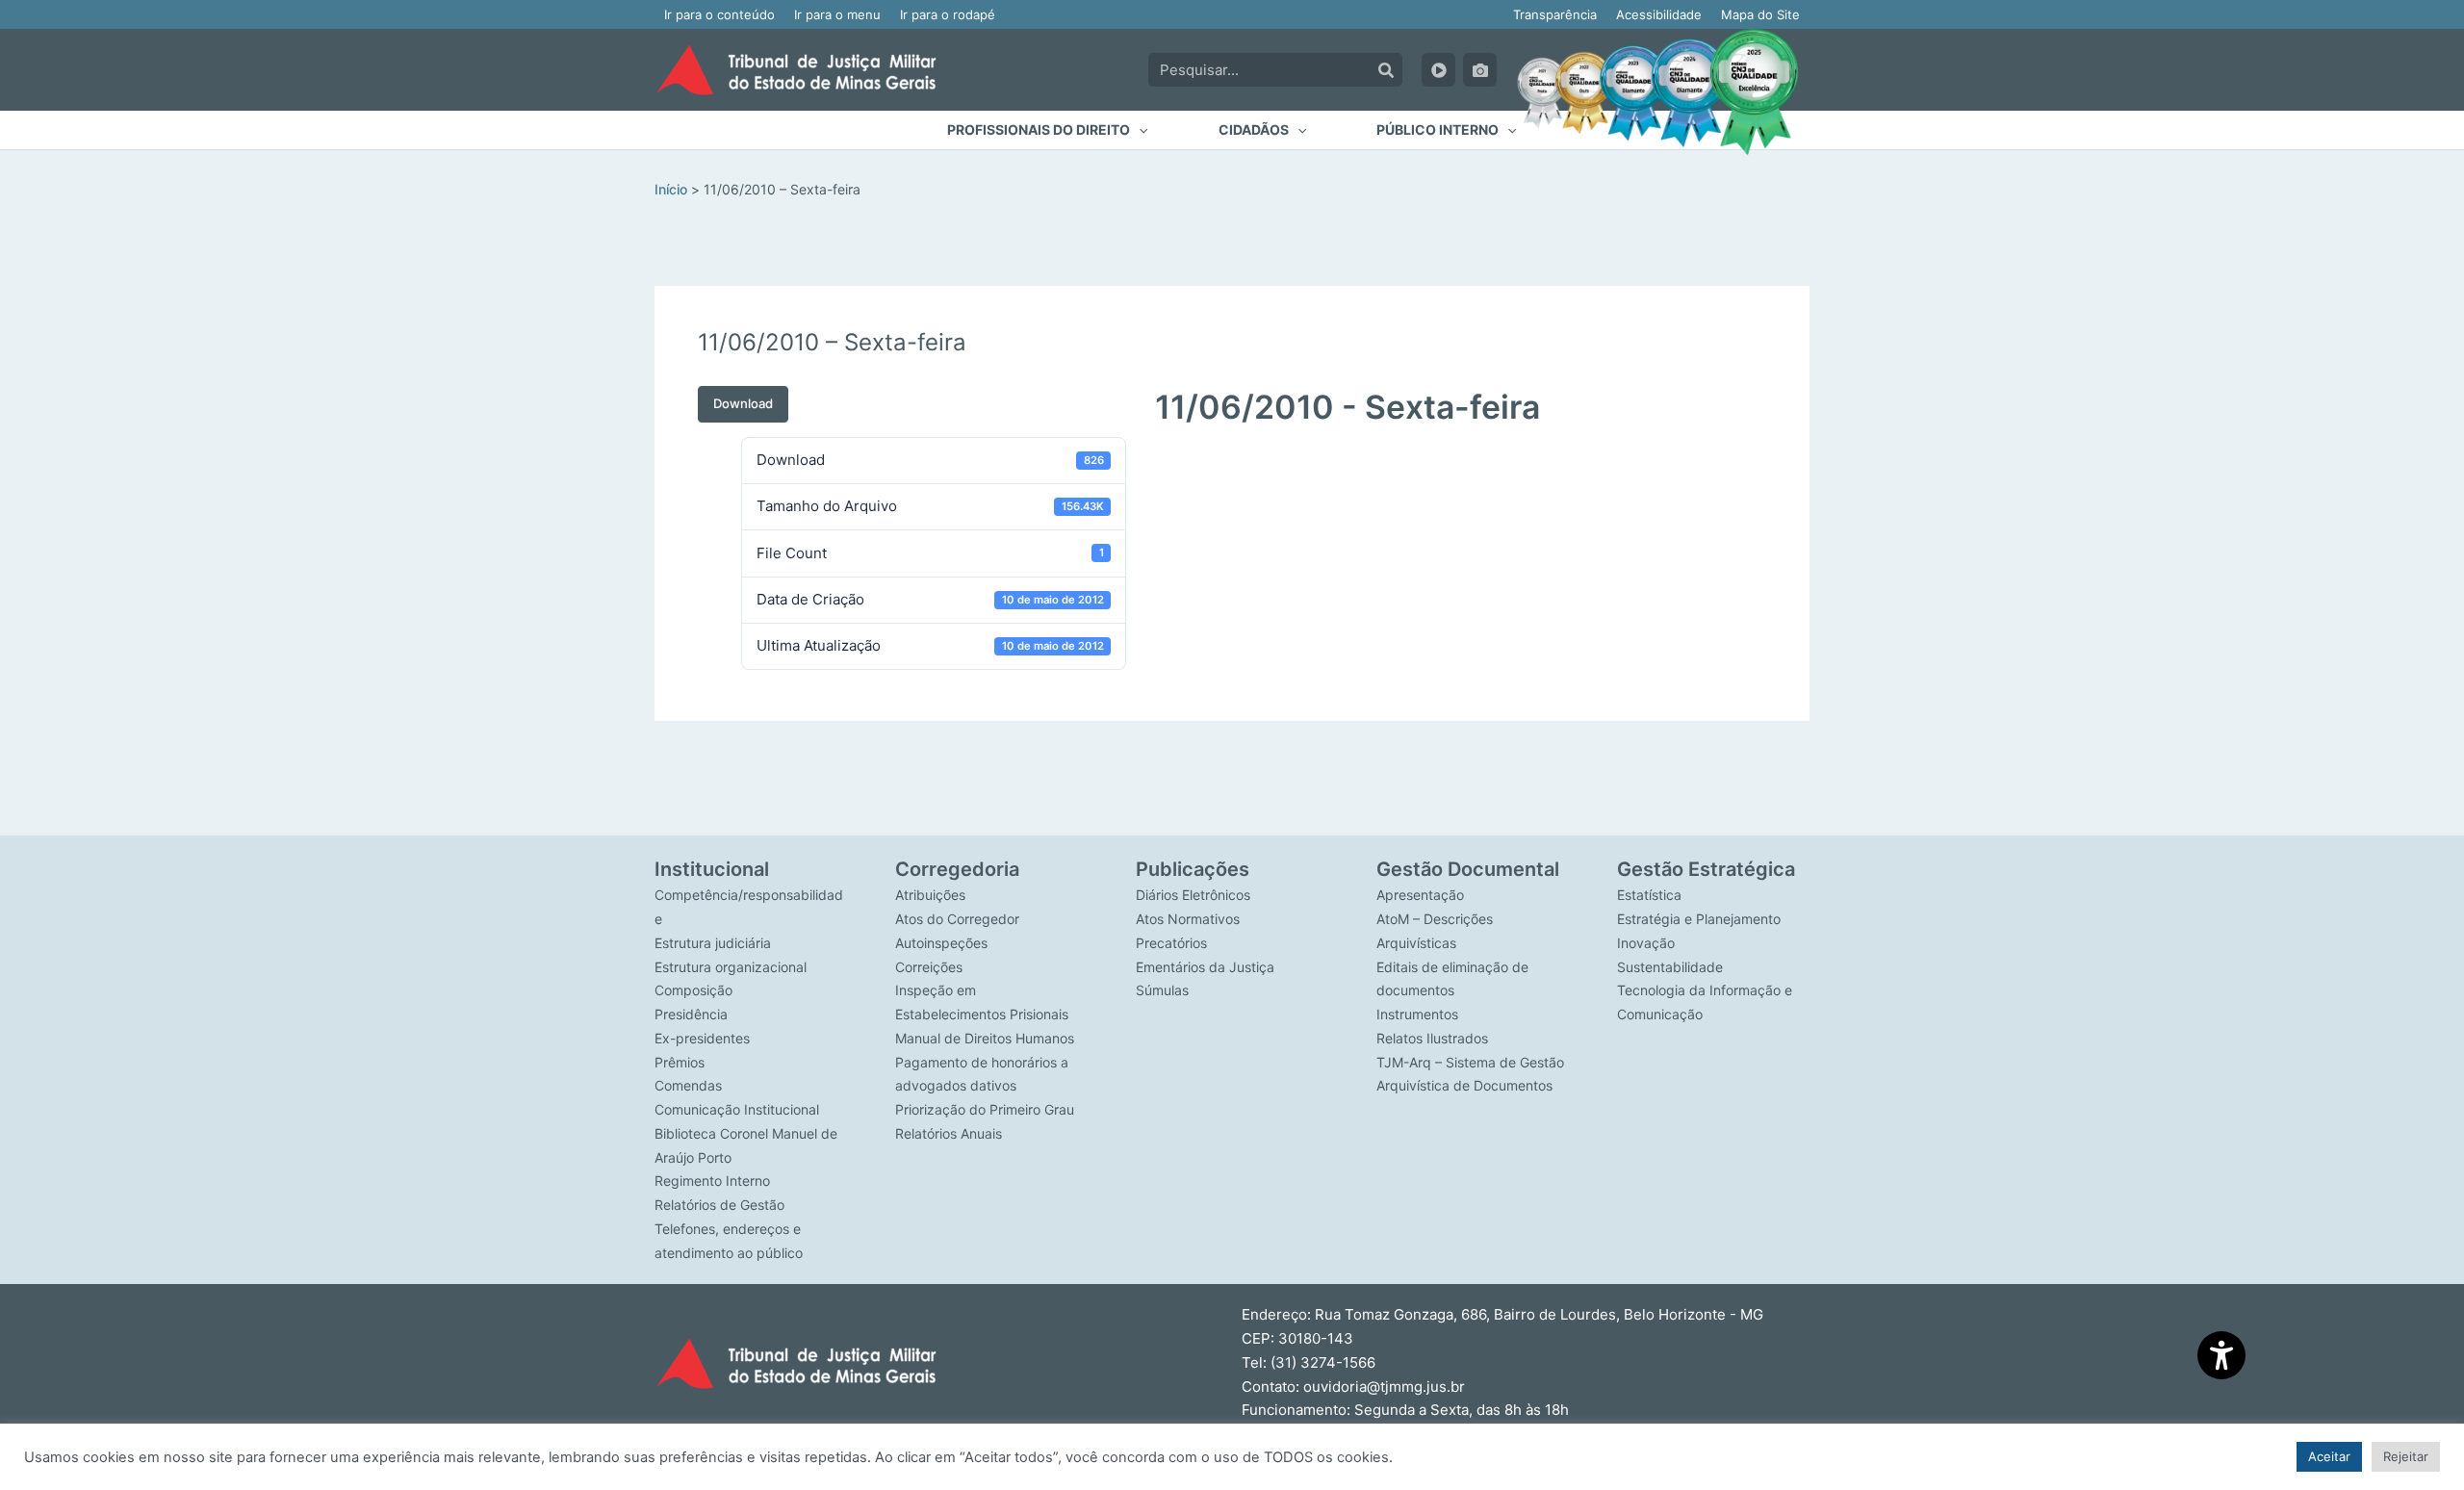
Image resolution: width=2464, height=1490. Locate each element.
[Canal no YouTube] (1438, 70)
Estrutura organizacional (731, 967)
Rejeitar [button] (2406, 1456)
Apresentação (1420, 895)
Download (743, 403)
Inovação (1646, 943)
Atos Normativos (1188, 919)
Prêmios (680, 1062)
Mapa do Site (1760, 14)
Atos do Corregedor (957, 919)
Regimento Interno (712, 1181)
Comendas (688, 1085)
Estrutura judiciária (713, 943)
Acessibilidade (1659, 14)
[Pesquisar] (1386, 70)
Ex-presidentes (702, 1038)
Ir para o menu (837, 14)
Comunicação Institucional (737, 1109)
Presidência (691, 1014)
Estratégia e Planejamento (1699, 919)
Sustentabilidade (1670, 967)
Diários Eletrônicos (1193, 895)
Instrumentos (1417, 1014)
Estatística (1649, 895)
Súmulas (1162, 990)
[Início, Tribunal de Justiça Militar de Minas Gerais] (796, 70)
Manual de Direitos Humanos (985, 1038)
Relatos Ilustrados (1432, 1038)
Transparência (1555, 14)
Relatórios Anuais (949, 1133)
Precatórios (1171, 943)
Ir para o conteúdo (719, 14)
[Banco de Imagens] (1480, 70)
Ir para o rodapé (948, 14)
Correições (929, 967)
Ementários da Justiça (1205, 967)
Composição (693, 990)
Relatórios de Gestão (719, 1205)
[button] (1047, 130)
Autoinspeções (941, 943)
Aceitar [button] (2329, 1456)
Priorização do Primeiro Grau (985, 1109)
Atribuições (930, 895)
